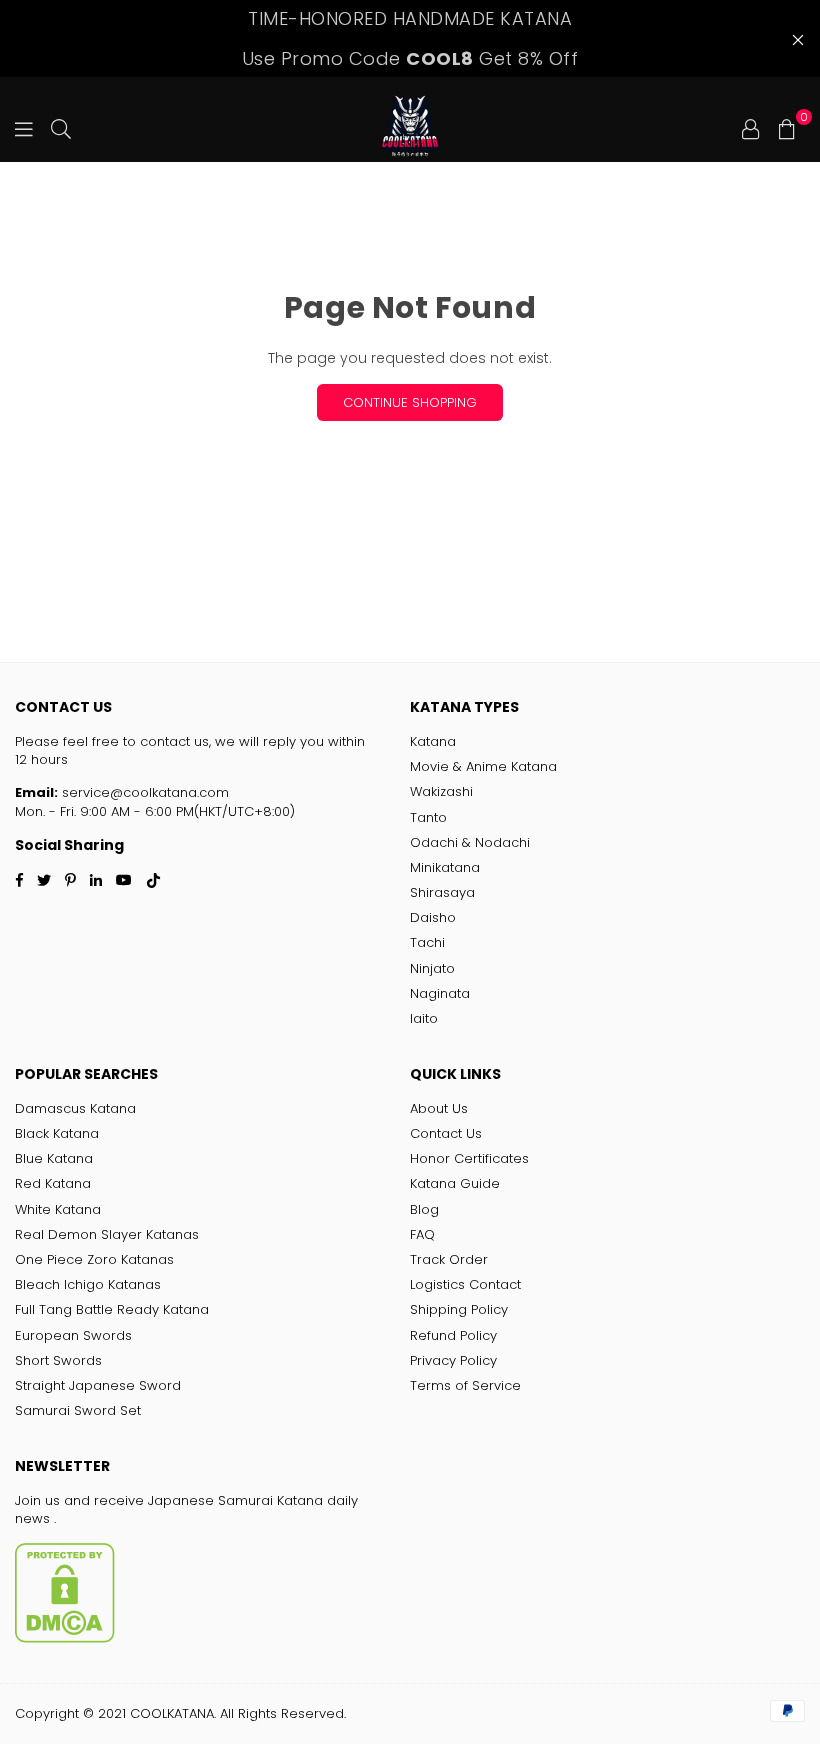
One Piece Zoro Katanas (94, 1259)
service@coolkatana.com (143, 792)
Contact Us (446, 1133)
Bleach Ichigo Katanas (88, 1284)
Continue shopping (410, 402)
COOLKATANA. (173, 1713)
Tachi (427, 942)
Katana (433, 741)
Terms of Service (465, 1385)
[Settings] (751, 127)
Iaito (424, 1018)
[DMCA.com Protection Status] (65, 1638)
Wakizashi (441, 791)
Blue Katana (54, 1158)
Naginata (440, 993)
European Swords (73, 1335)
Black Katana (57, 1133)
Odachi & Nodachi (470, 842)
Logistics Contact (465, 1284)
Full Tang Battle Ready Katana (112, 1309)
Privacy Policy (453, 1360)
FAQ (422, 1234)
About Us (439, 1108)
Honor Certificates (469, 1158)
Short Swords (58, 1360)
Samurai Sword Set (78, 1410)
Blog (424, 1209)
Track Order (449, 1259)
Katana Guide (455, 1183)
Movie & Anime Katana (483, 766)
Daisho (433, 917)
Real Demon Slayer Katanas (107, 1234)
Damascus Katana (75, 1108)
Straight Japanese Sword (98, 1385)
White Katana (58, 1209)
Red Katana (53, 1183)
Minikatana (445, 867)
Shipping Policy (459, 1309)
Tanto (428, 817)
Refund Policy (453, 1335)
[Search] (61, 127)
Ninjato (432, 968)
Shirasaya (442, 892)
